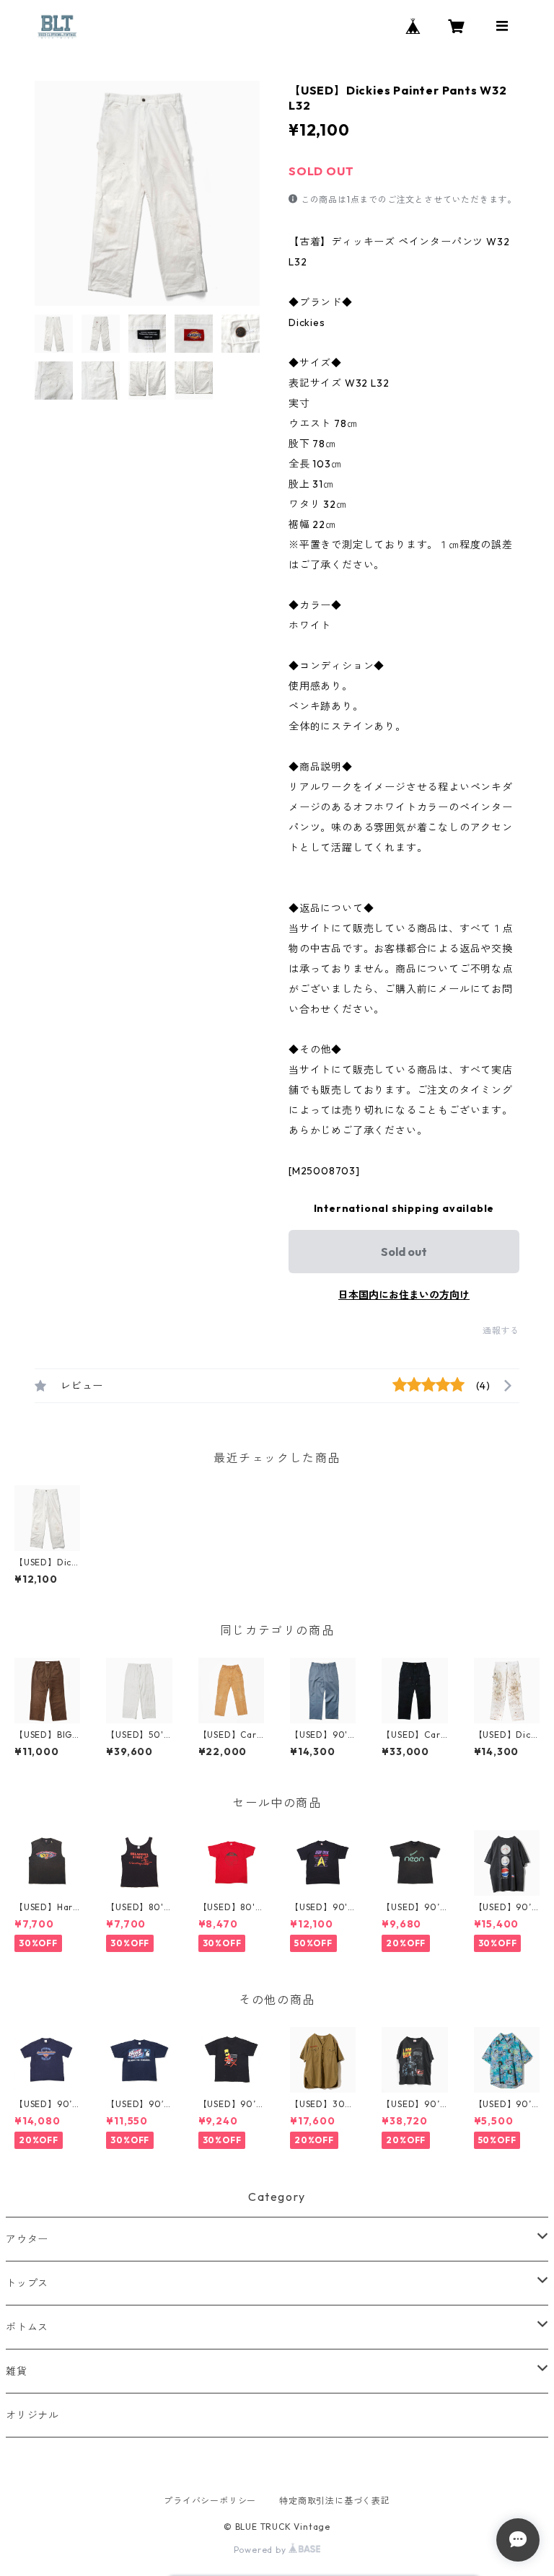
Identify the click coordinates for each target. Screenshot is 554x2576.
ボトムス (27, 2327)
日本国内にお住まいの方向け (404, 1295)
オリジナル (32, 2415)
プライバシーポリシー (210, 2501)
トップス (27, 2283)
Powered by (261, 2550)
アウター (27, 2239)
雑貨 (17, 2371)
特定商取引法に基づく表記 (335, 2501)
